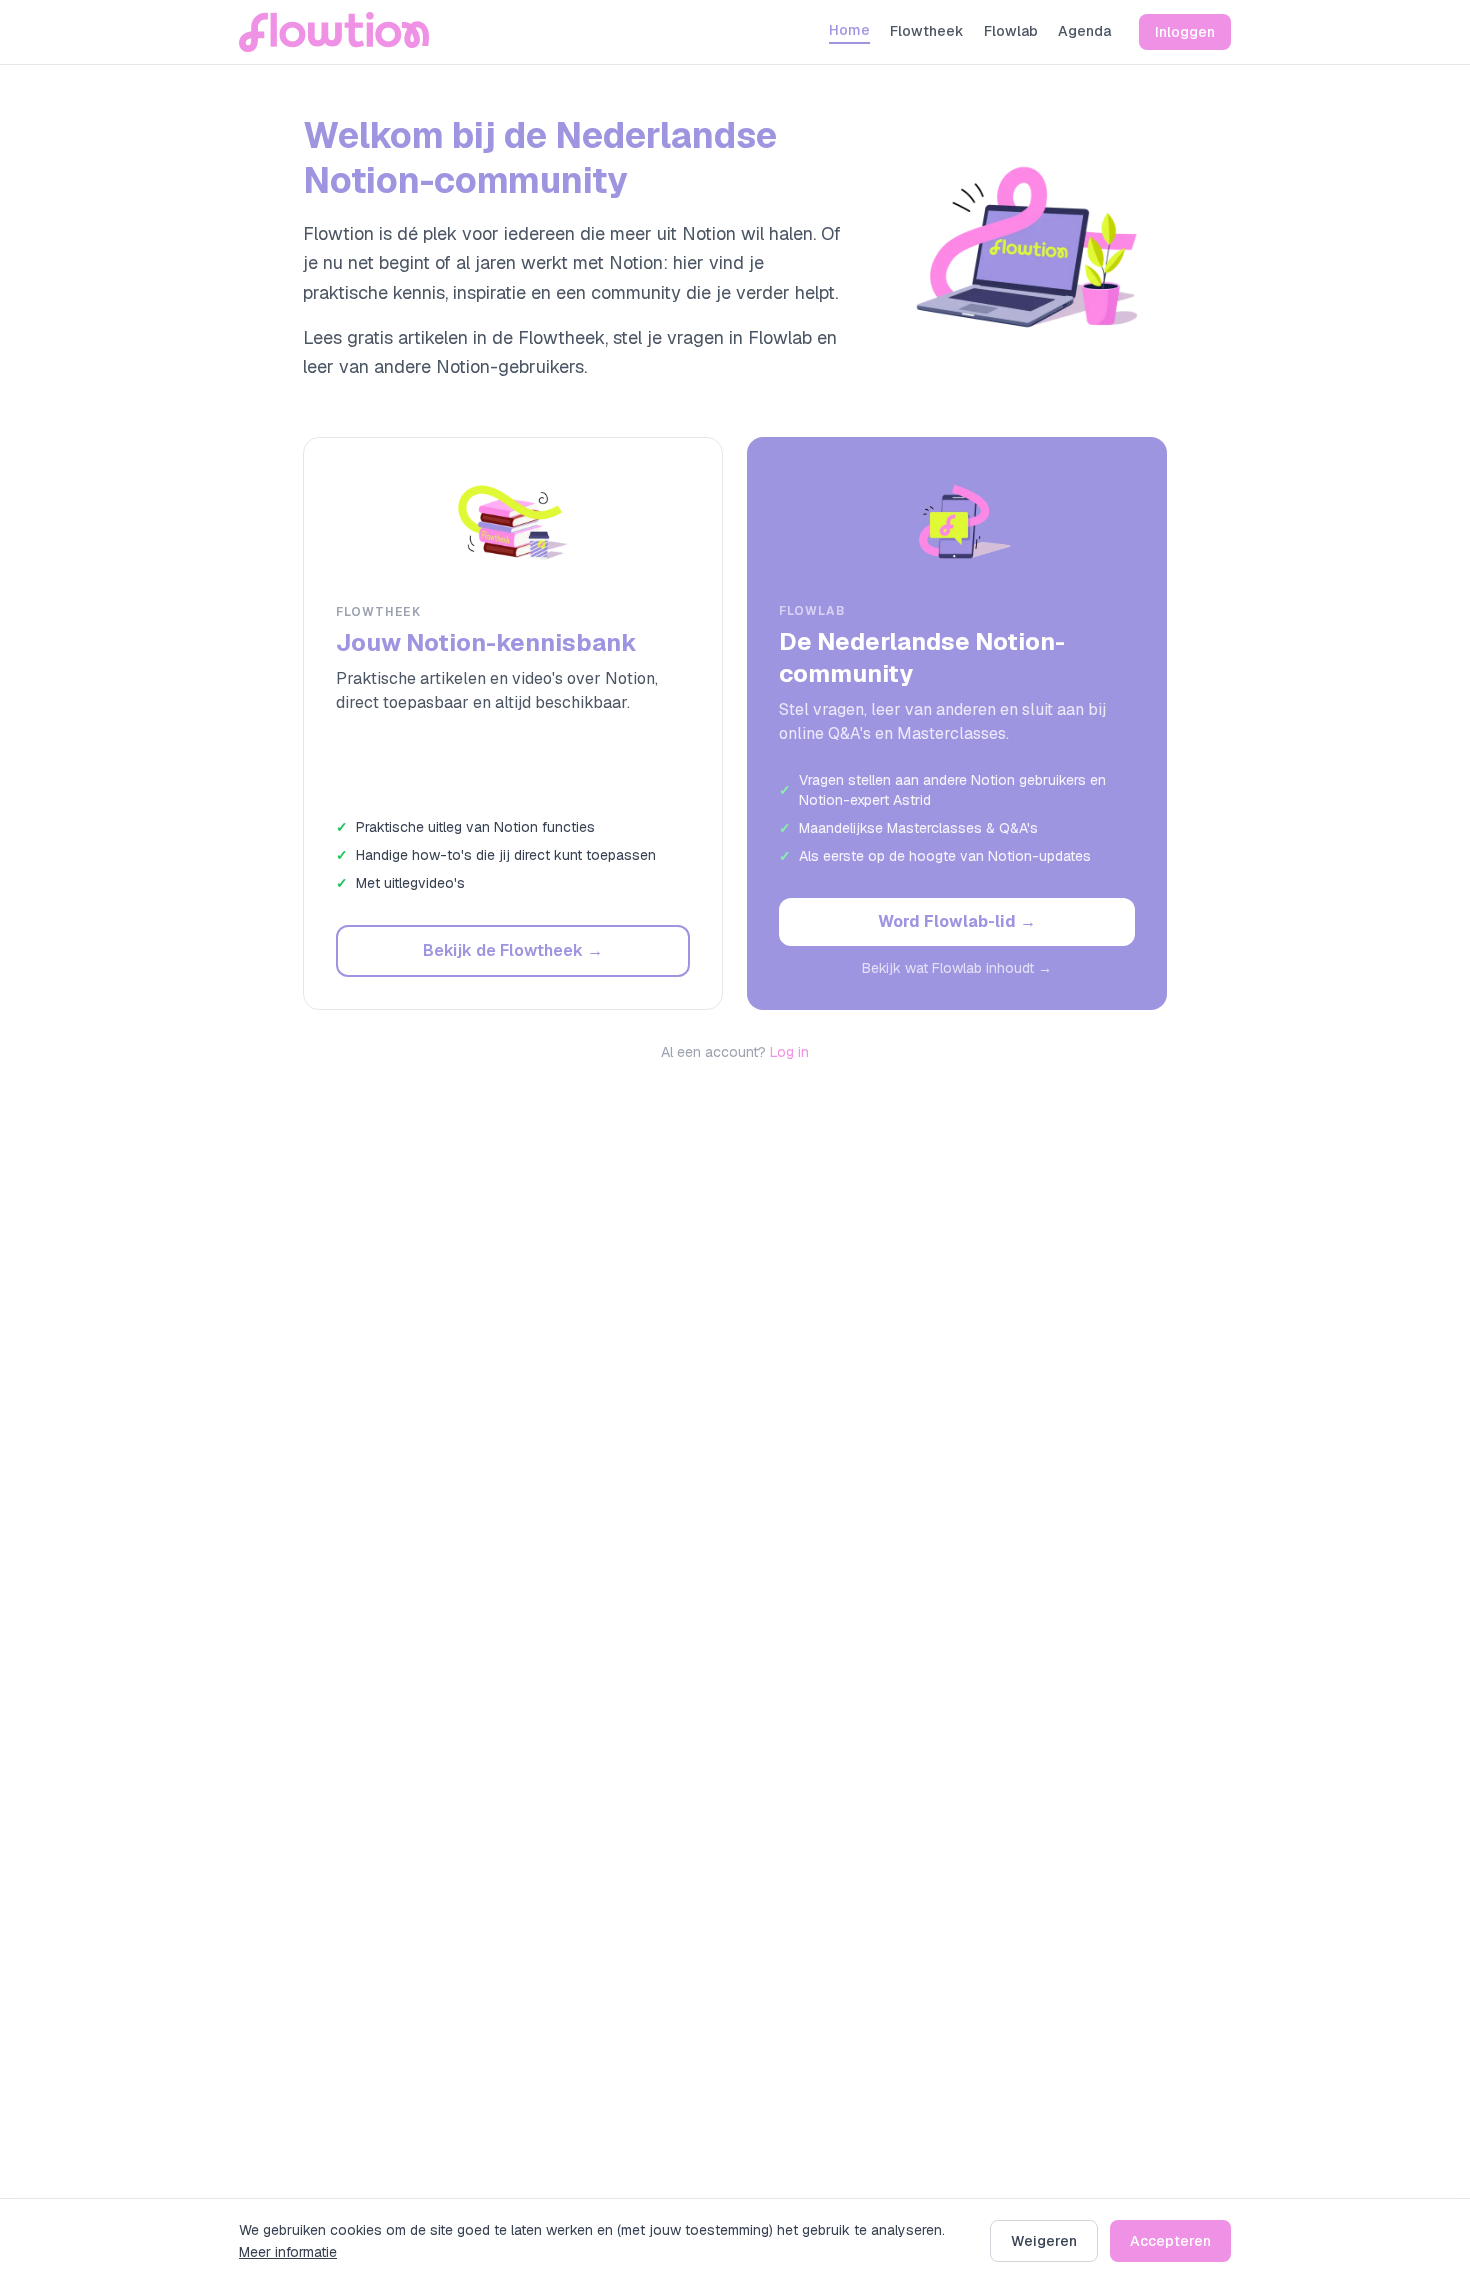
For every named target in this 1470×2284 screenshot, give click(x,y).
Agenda (1084, 31)
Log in (789, 1052)
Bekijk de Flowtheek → (513, 950)
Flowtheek (927, 31)
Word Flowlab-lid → (957, 921)
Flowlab (1011, 31)
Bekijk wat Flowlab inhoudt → (957, 968)
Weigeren (1044, 2241)
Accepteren (1170, 2241)
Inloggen (1185, 32)
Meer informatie (288, 2252)
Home (849, 30)
